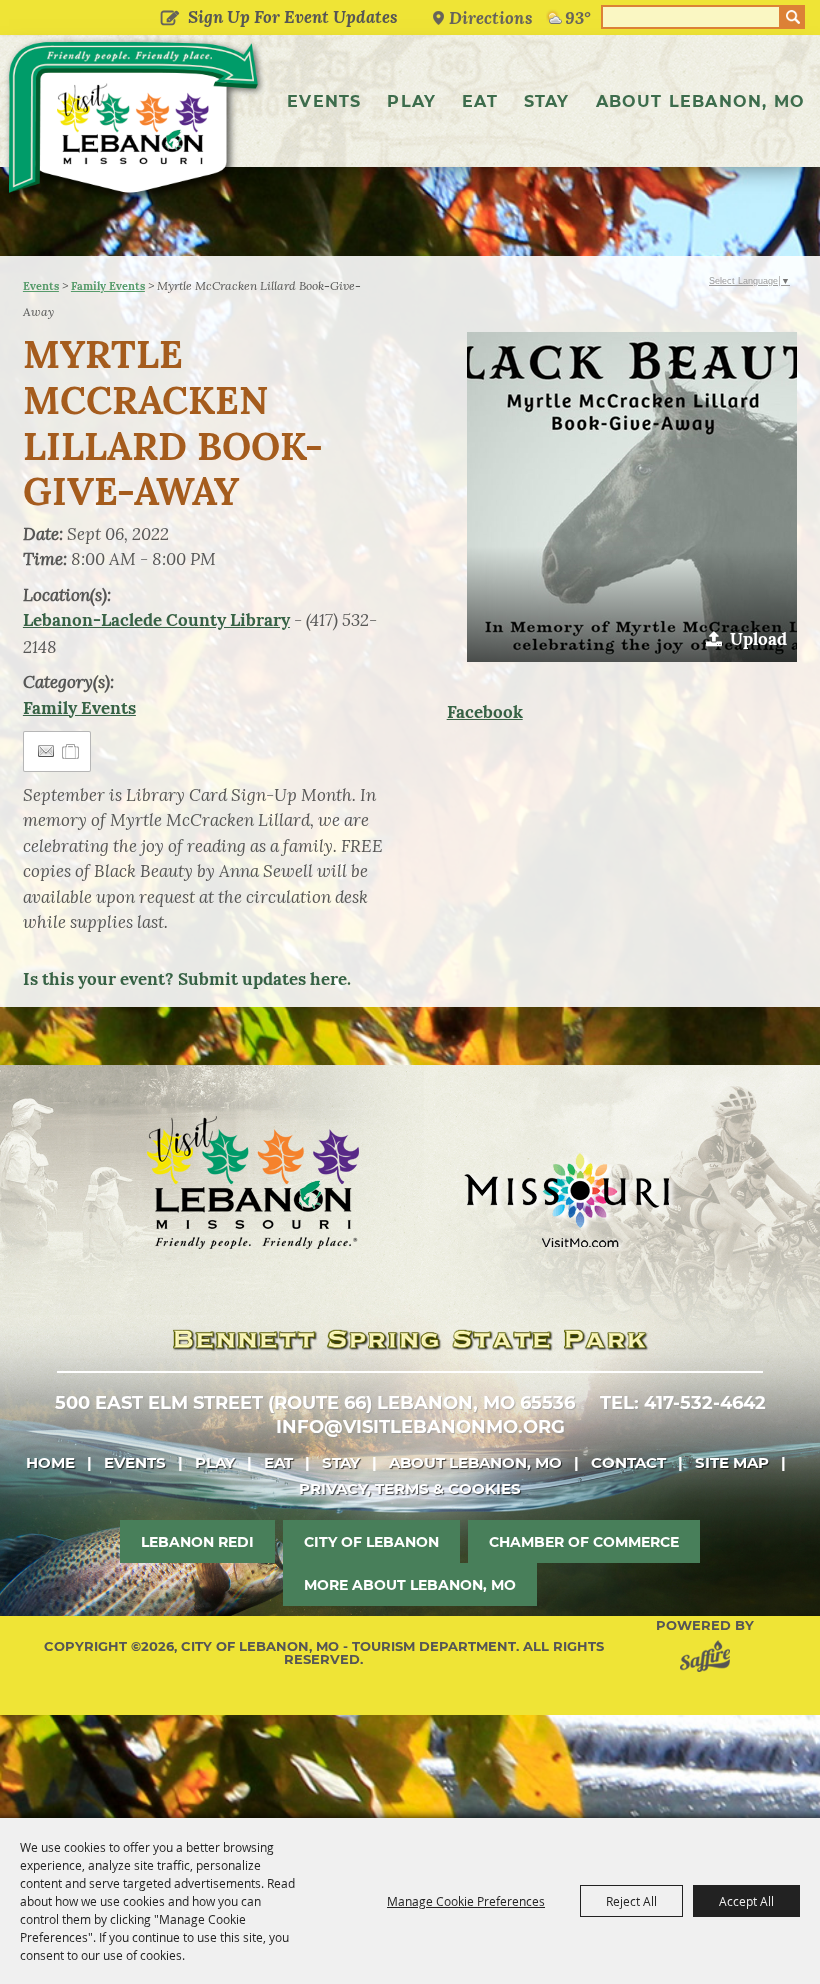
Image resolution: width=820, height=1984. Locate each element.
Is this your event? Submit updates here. (187, 979)
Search (793, 17)
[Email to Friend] (46, 751)
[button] (632, 497)
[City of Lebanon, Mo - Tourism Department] (135, 122)
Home (50, 1462)
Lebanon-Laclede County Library (156, 620)
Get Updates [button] (170, 19)
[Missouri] (566, 1200)
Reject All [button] (631, 1901)
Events (324, 101)
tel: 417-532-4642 (683, 1403)
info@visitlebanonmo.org (420, 1427)
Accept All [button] (746, 1901)
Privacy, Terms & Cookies (410, 1488)
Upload (758, 639)
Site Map (732, 1462)
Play (411, 101)
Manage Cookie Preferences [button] (466, 1901)
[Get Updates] (275, 17)
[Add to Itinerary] (71, 751)
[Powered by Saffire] (709, 1659)
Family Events (108, 286)
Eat (480, 101)
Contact (628, 1462)
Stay (547, 101)
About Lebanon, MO (700, 101)
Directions (491, 17)
